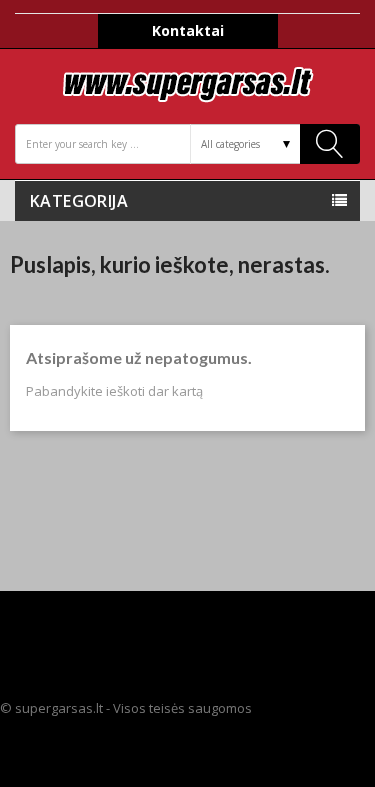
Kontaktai (188, 30)
